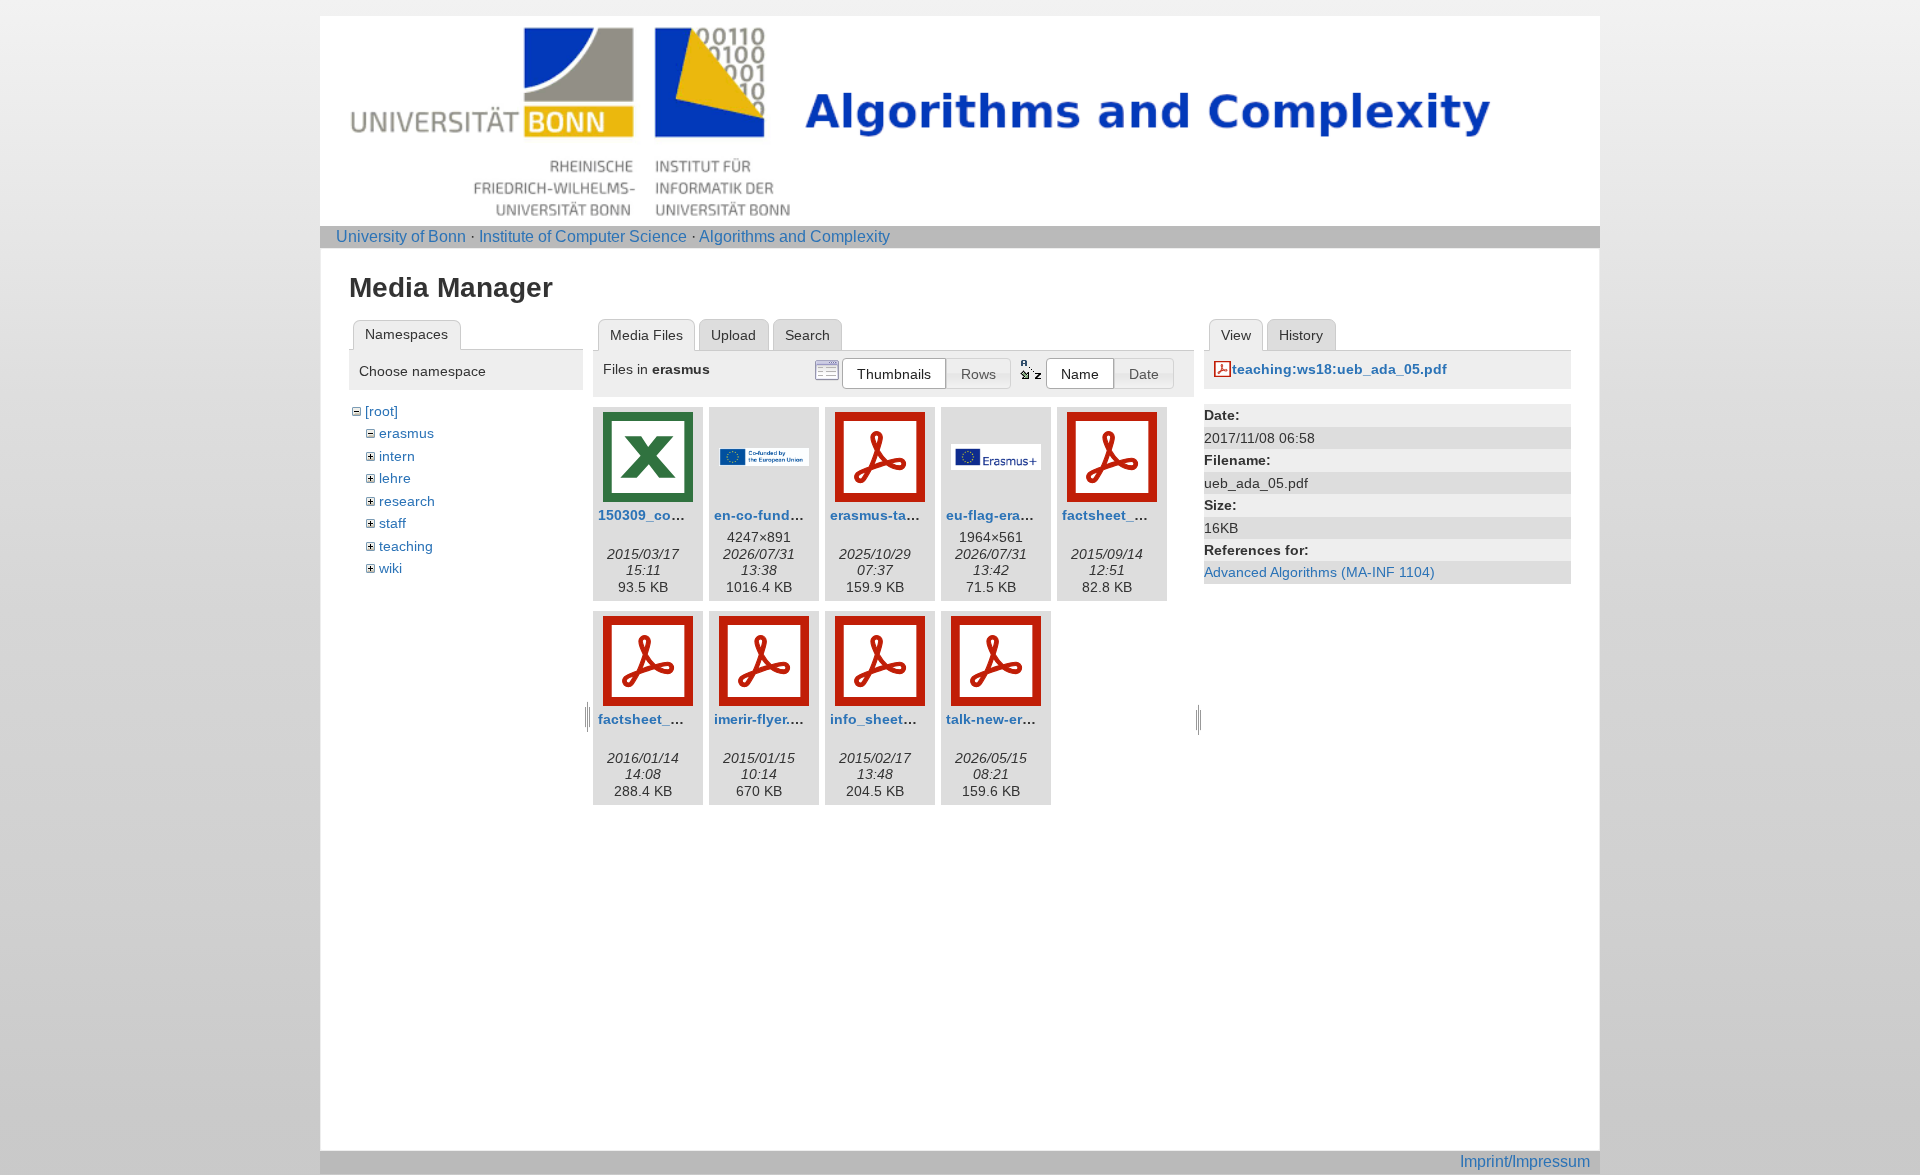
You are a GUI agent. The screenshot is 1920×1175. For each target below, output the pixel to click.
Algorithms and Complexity (794, 236)
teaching (406, 546)
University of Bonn (401, 236)
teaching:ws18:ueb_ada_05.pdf (1339, 369)
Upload (733, 335)
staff (392, 523)
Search (807, 335)
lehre (395, 478)
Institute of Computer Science (583, 236)
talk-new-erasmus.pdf (1020, 719)
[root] (381, 411)
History (1301, 335)
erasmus (406, 433)
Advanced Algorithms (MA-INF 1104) (1319, 572)
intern (397, 456)
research (407, 501)
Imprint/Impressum (1525, 1161)
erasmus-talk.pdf (887, 515)
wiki (390, 568)
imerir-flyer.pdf (763, 719)
